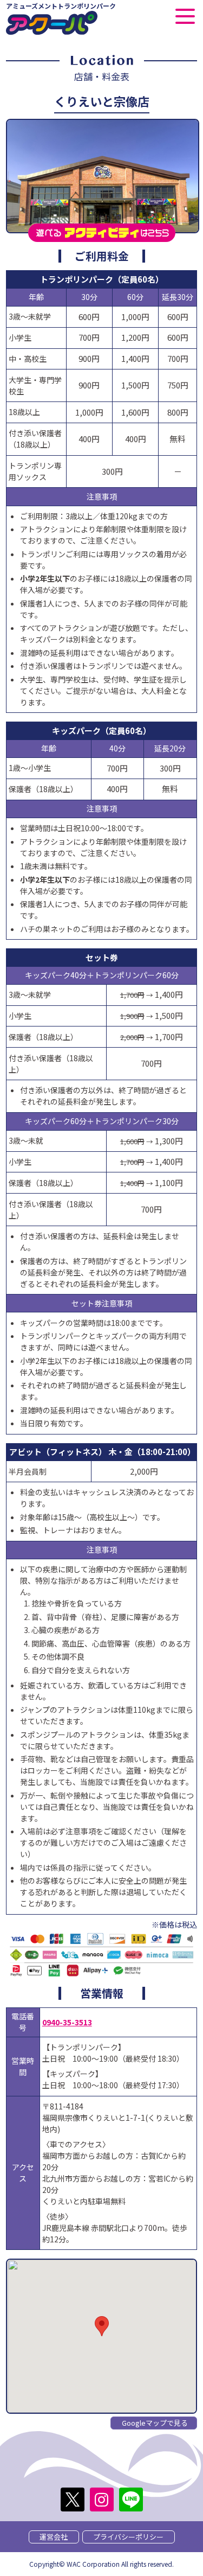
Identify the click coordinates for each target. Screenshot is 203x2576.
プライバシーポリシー (128, 2537)
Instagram (102, 2500)
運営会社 (54, 2537)
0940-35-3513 (67, 2022)
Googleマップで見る (155, 2423)
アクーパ (52, 23)
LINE (131, 2500)
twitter (73, 2500)
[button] (102, 2326)
